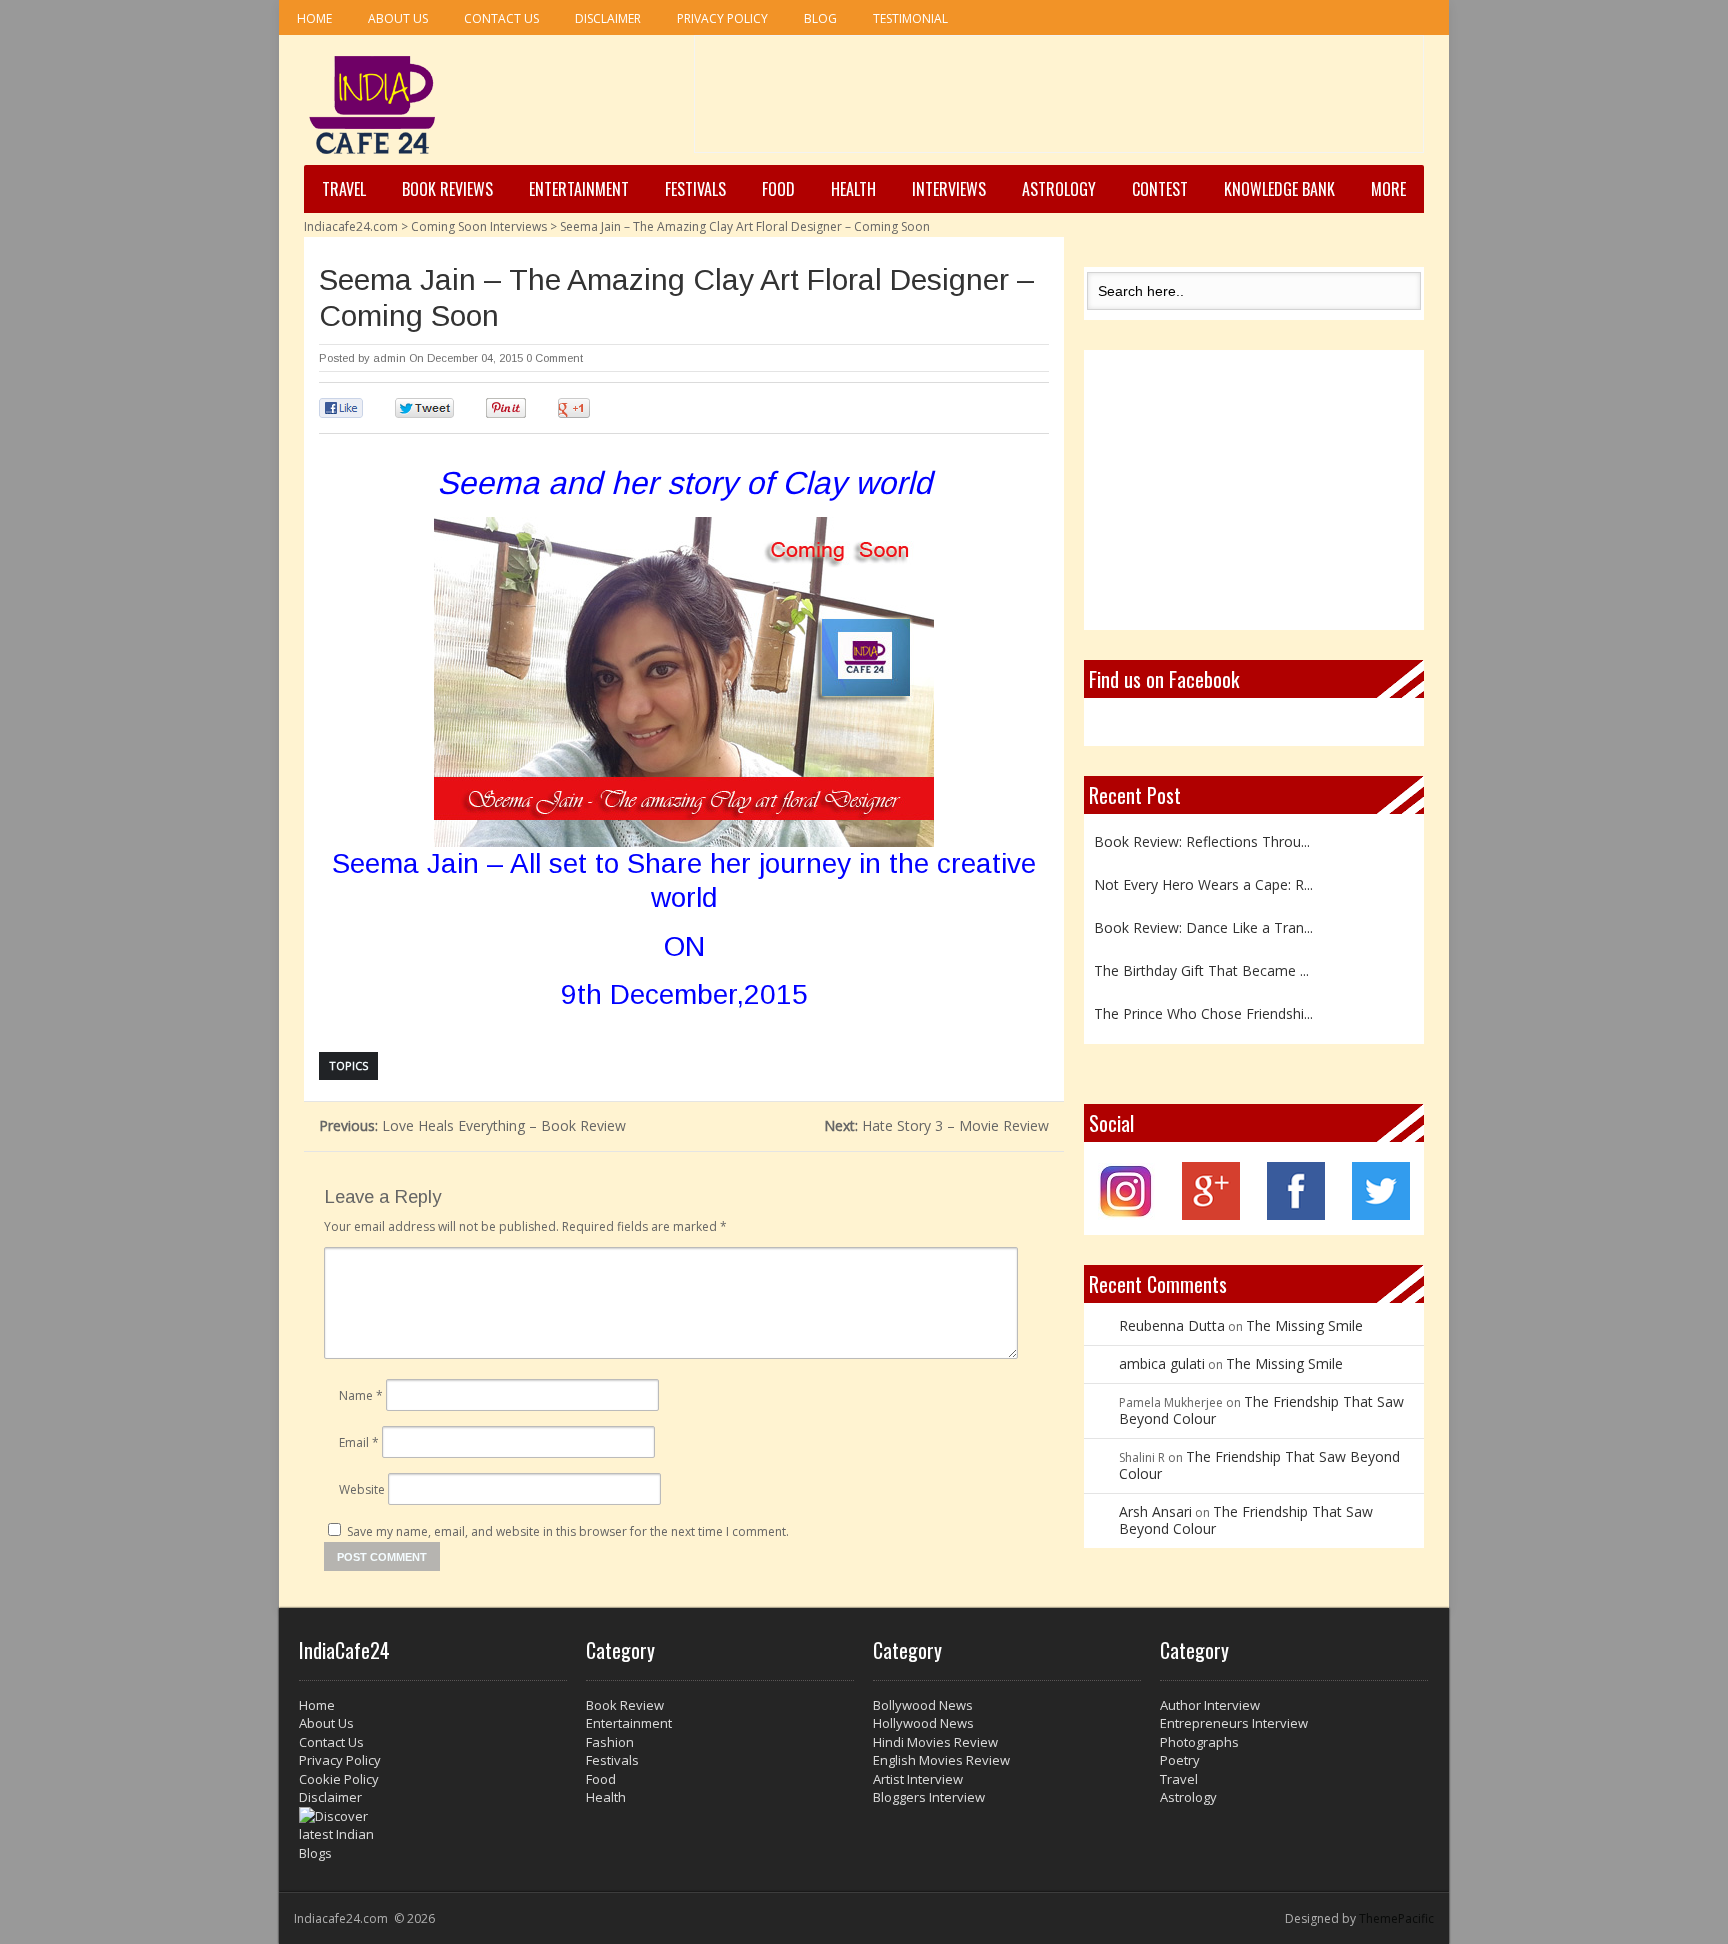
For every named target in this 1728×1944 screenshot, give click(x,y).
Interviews (949, 189)
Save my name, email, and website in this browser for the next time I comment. (568, 1531)
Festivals (695, 189)
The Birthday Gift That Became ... (1201, 967)
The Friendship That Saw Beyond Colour (1261, 1410)
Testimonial (910, 18)
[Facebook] (1296, 1214)
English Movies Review (941, 1760)
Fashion (610, 1742)
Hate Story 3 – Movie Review (936, 1125)
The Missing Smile (1304, 1325)
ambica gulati (1162, 1363)
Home (314, 18)
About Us (398, 18)
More (1388, 189)
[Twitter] (1381, 1214)
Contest (1160, 189)
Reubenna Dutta (1172, 1325)
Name (361, 1395)
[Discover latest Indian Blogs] (433, 1835)
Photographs (1199, 1742)
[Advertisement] (1059, 101)
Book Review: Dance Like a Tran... (1203, 924)
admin (389, 358)
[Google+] (1211, 1214)
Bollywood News (923, 1705)
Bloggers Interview (929, 1797)
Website (362, 1489)
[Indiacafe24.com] (372, 105)
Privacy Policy (722, 18)
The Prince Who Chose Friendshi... (1203, 1010)
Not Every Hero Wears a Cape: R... (1203, 881)
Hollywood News (923, 1723)
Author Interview (1210, 1705)
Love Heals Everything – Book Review (472, 1125)
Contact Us (501, 18)
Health (853, 189)
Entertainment (579, 189)
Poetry (1180, 1760)
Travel (344, 189)
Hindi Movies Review (935, 1742)
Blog (820, 18)
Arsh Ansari (1155, 1511)
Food (778, 189)
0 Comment (554, 358)
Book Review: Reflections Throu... (1202, 838)
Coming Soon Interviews (479, 226)
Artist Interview (918, 1779)
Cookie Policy (339, 1779)
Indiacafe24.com (351, 226)
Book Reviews (447, 189)
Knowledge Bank (1279, 189)
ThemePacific (1396, 1918)
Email (359, 1442)
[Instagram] (1126, 1214)
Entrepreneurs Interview (1234, 1723)
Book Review (625, 1705)
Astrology (1059, 189)
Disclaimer (608, 18)
